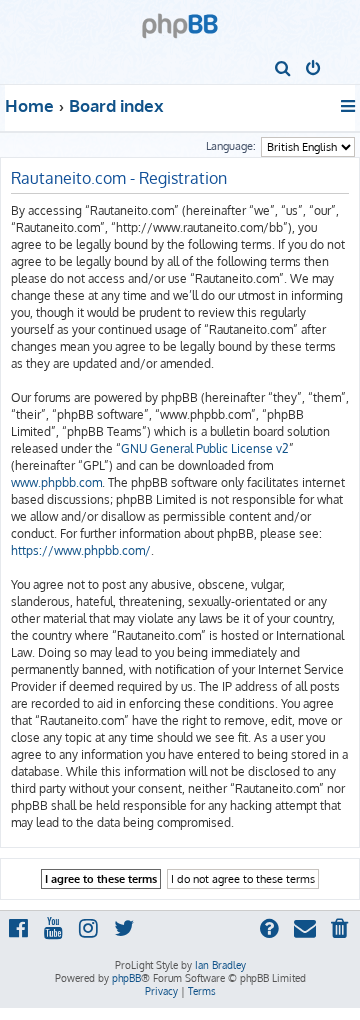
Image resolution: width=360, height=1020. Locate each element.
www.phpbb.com (56, 482)
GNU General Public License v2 (205, 448)
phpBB (126, 978)
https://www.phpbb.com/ (81, 550)
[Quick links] (349, 106)
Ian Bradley (220, 965)
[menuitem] (283, 70)
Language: (231, 146)
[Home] (180, 19)
